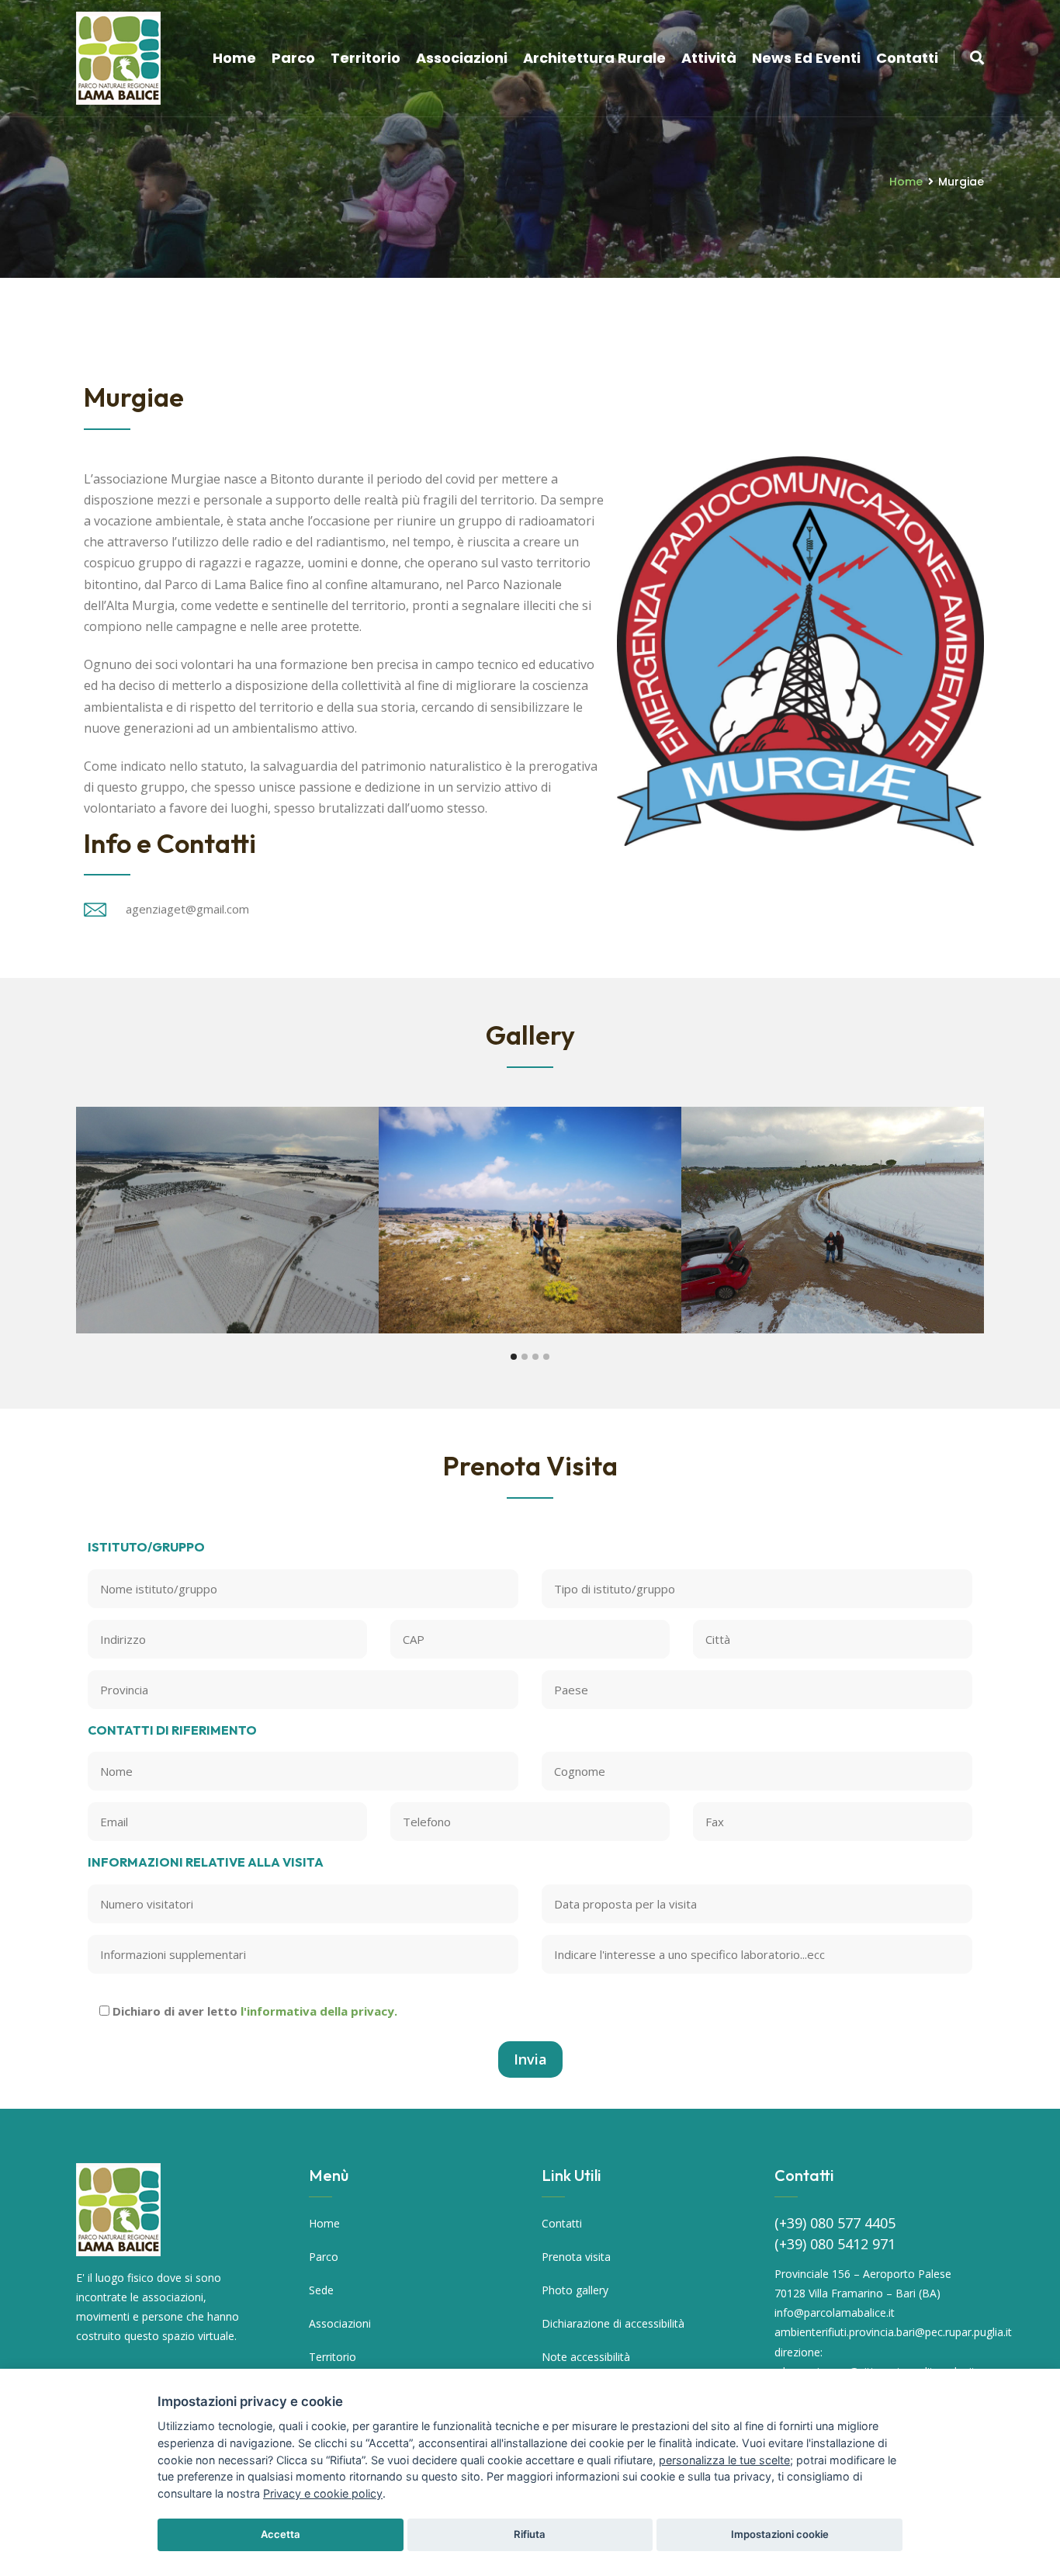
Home (234, 58)
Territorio (365, 58)
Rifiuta (530, 2534)
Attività (709, 58)
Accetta (281, 2534)
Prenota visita (576, 2257)
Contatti (907, 58)
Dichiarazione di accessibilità (613, 2323)
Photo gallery (575, 2290)
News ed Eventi (806, 58)
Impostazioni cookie (780, 2534)
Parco (293, 58)
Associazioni (462, 58)
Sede (321, 2290)
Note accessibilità (586, 2357)
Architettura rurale (594, 58)
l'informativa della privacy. (319, 2011)
